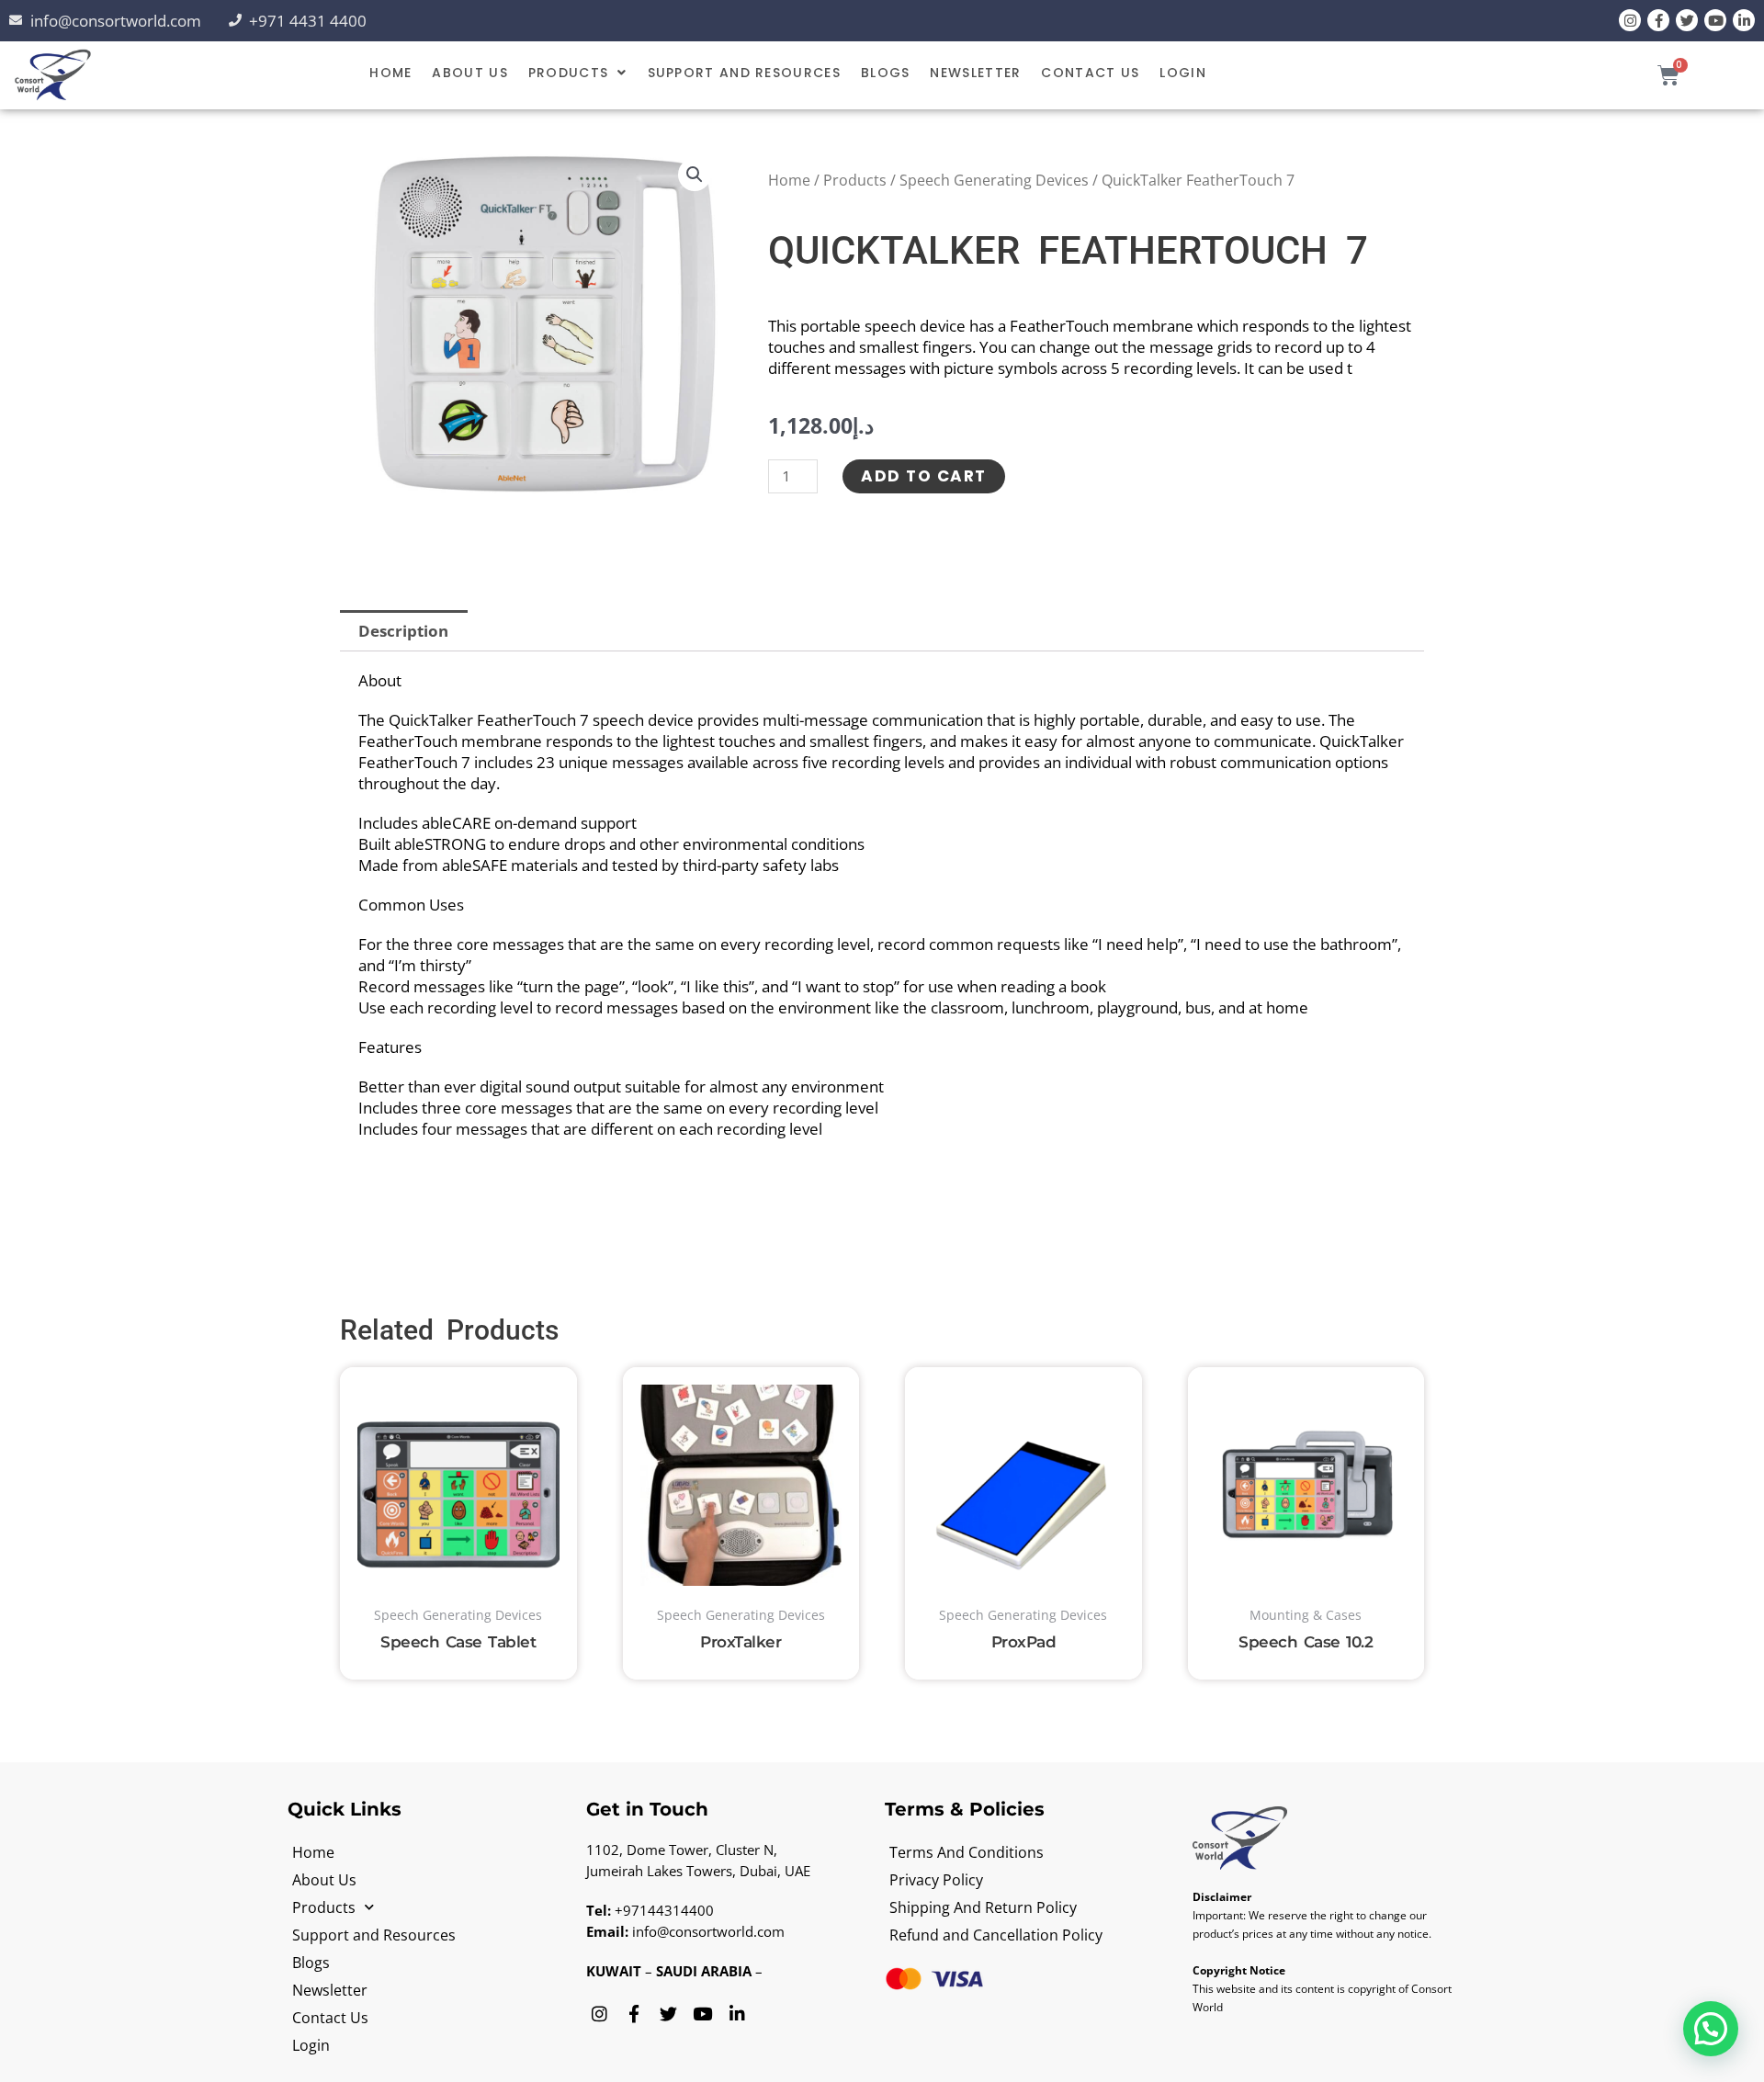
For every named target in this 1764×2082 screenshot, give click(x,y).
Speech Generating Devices (994, 180)
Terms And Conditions (967, 1852)
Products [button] (568, 73)
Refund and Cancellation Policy (996, 1935)
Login (1183, 73)
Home (390, 73)
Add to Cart (924, 476)
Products (855, 180)
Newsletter (975, 73)
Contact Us (1090, 73)
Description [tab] (403, 631)
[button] (578, 73)
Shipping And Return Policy (983, 1907)
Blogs (886, 73)
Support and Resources (744, 73)
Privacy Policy (936, 1880)
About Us (469, 73)
